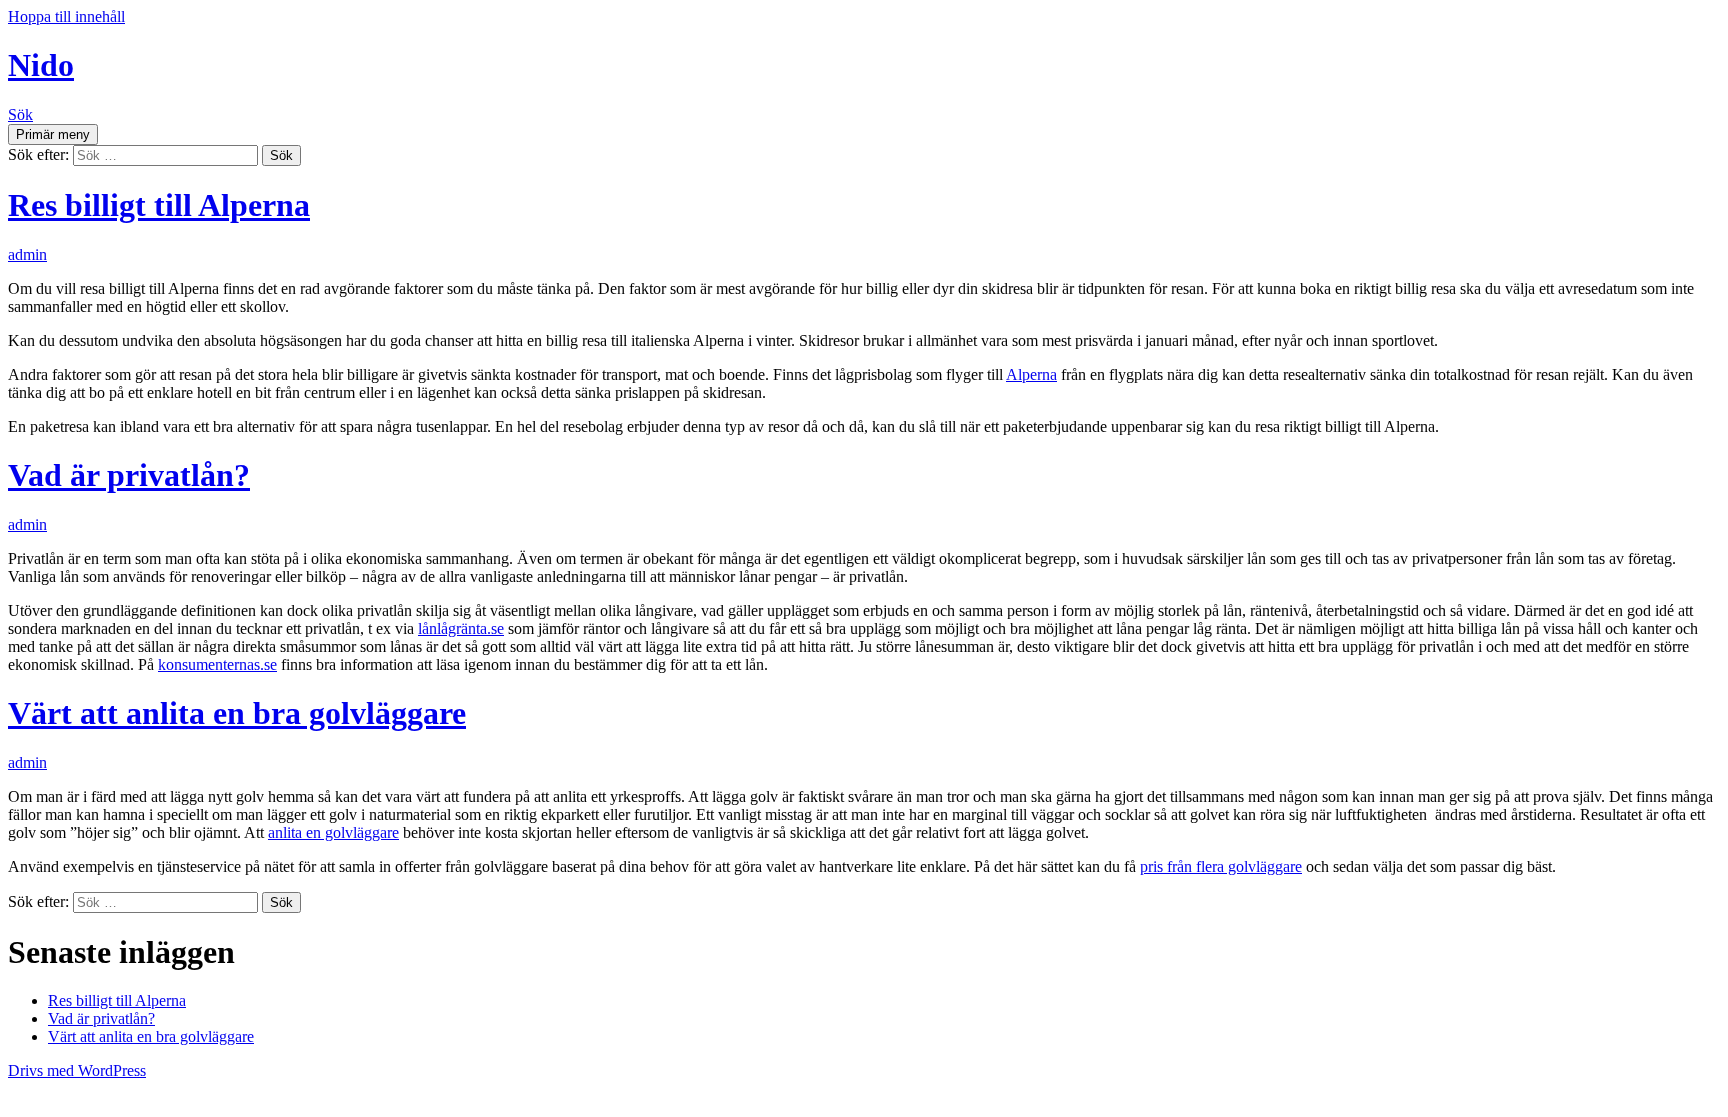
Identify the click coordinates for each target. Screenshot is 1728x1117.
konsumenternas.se (217, 664)
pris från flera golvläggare (1221, 866)
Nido (41, 65)
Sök (20, 114)
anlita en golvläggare (333, 832)
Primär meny (53, 134)
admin (27, 254)
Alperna (1031, 374)
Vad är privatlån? (129, 475)
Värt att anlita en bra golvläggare (237, 713)
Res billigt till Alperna (159, 205)
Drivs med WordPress (77, 1070)
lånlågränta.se (461, 628)
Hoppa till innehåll (66, 16)
